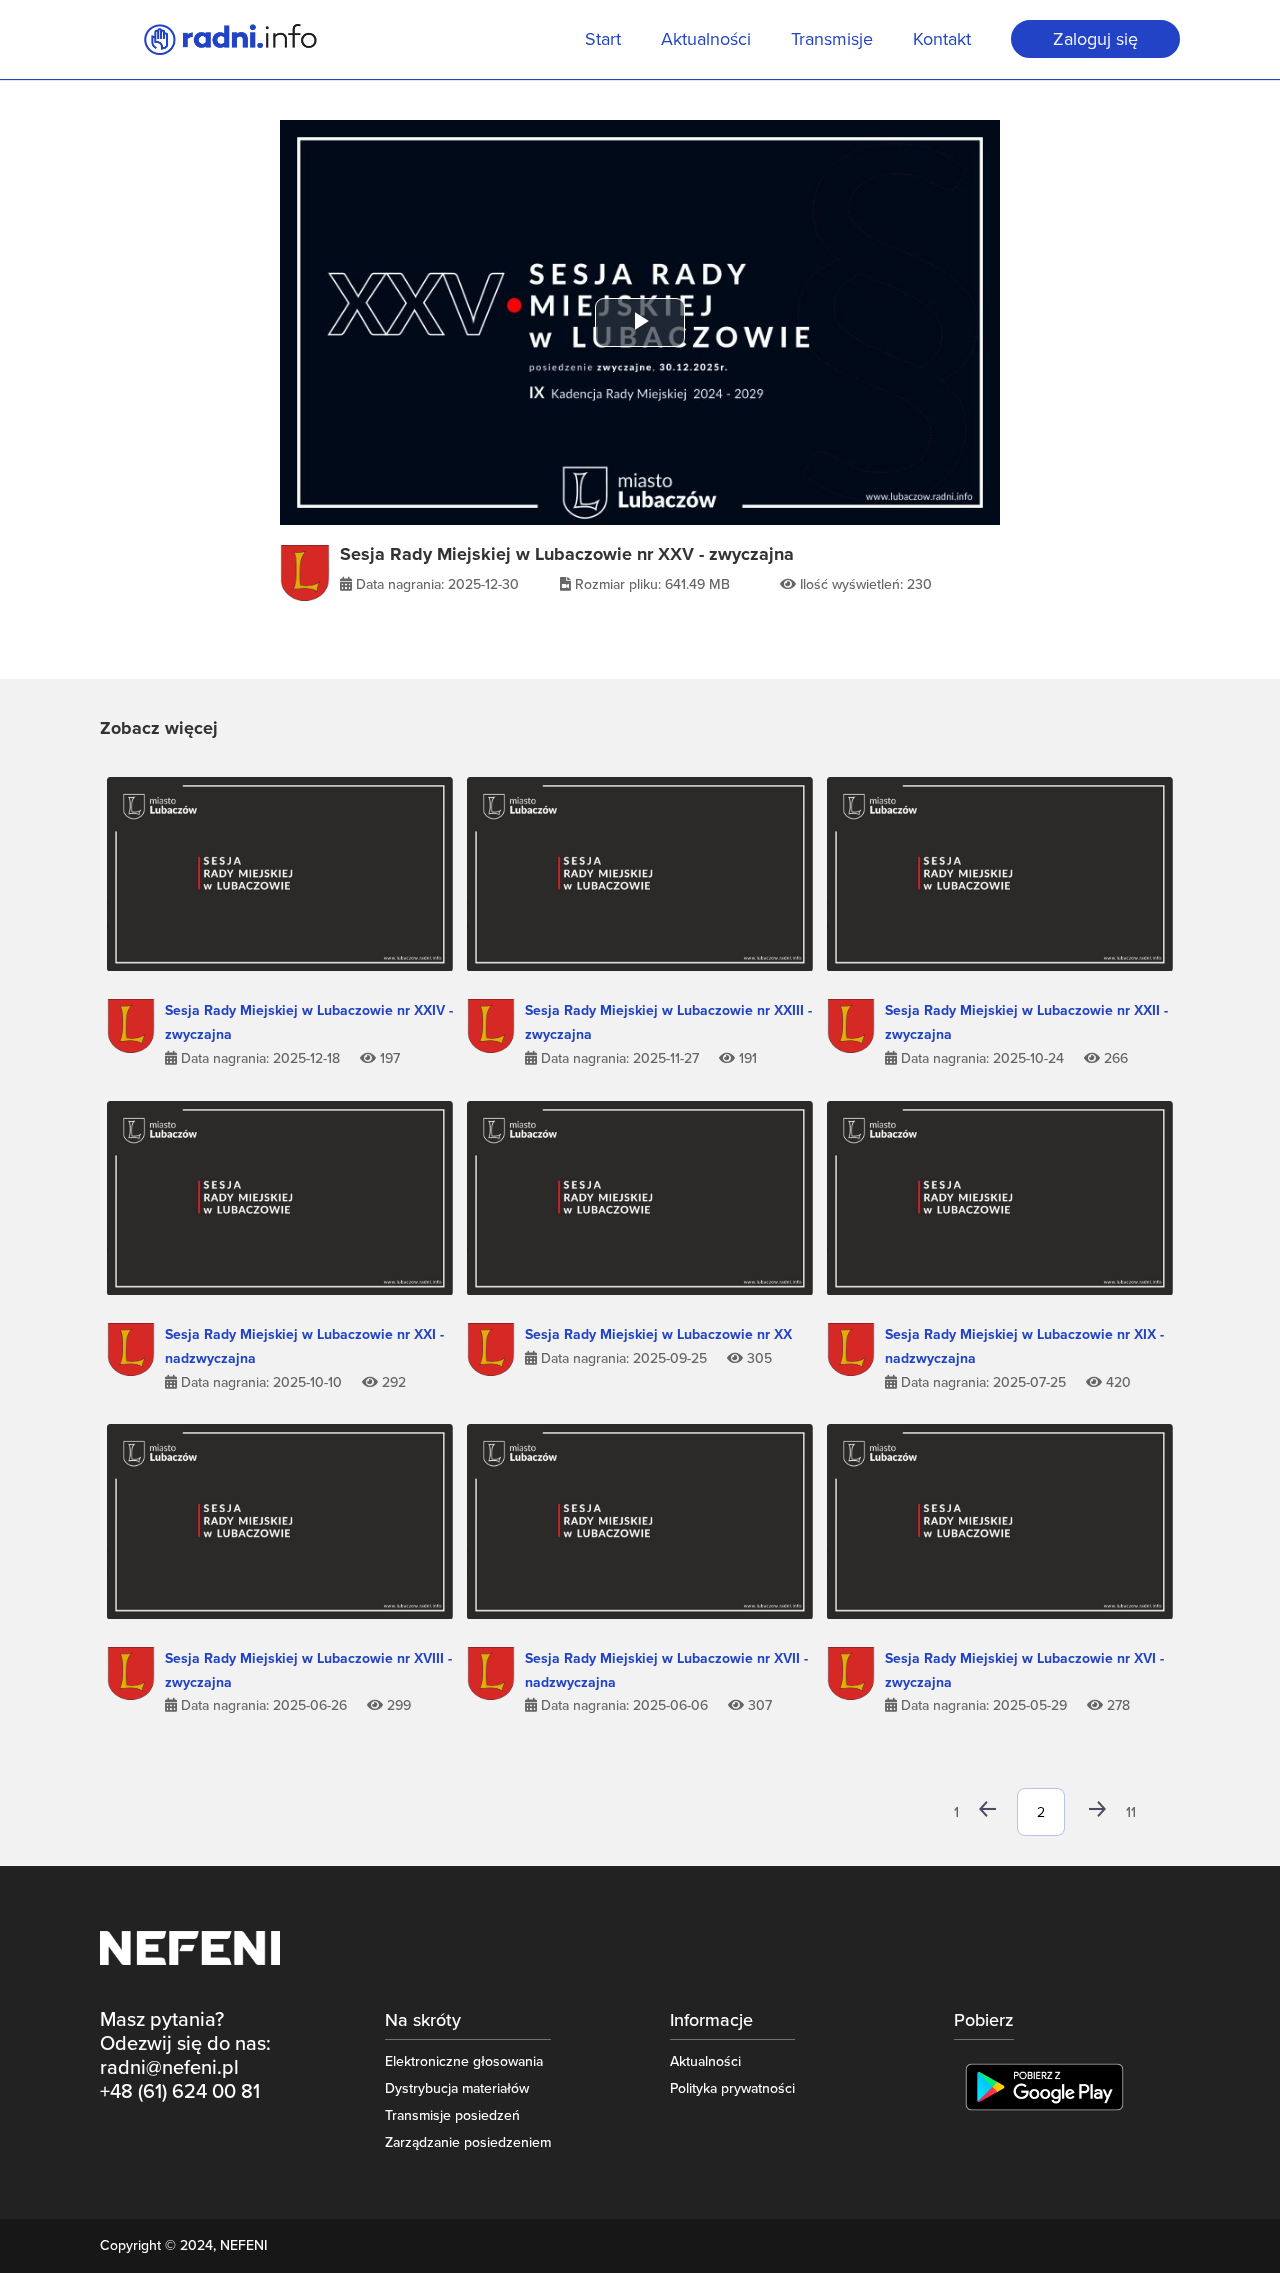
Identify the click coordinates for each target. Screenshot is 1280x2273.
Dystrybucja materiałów (457, 2088)
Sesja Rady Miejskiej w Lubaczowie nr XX (658, 1334)
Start (603, 41)
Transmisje (832, 41)
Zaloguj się (1095, 39)
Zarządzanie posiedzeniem (468, 2142)
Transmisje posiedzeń (452, 2115)
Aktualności (706, 41)
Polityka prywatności (732, 2088)
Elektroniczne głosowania (464, 2061)
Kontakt (942, 41)
